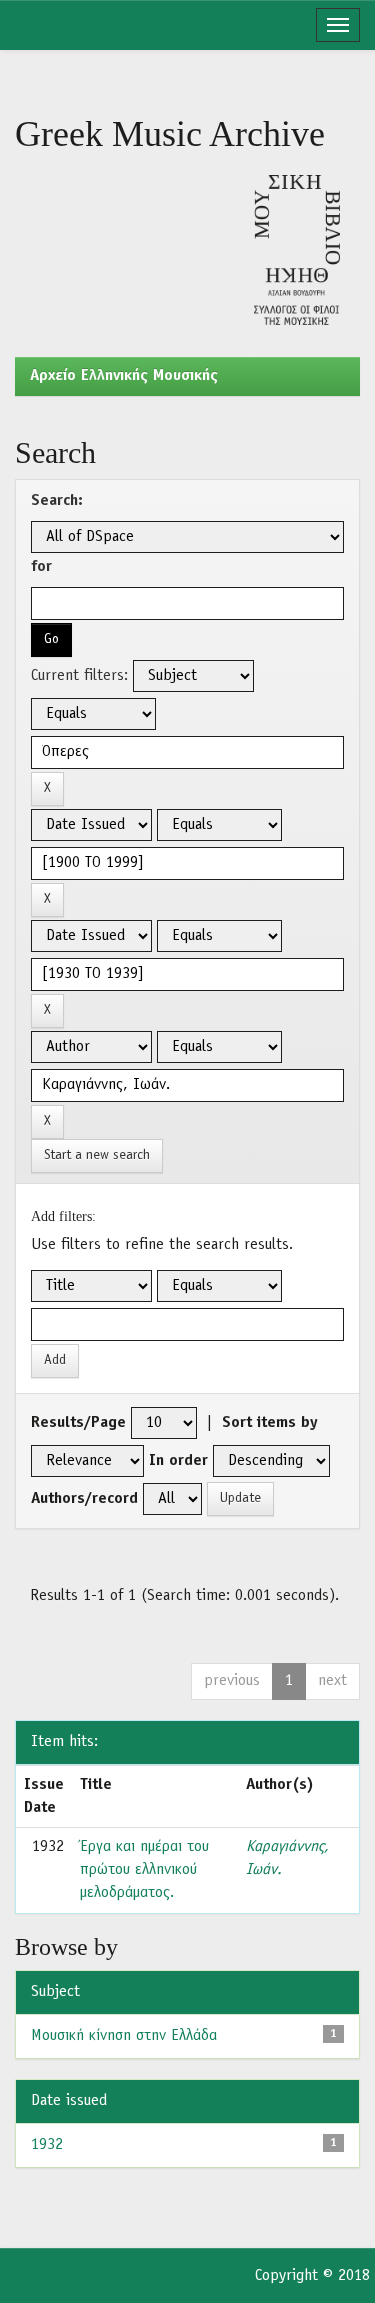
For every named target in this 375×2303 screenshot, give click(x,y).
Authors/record (84, 1499)
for (41, 567)
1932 (47, 2145)
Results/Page (78, 1423)
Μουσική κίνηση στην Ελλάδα (124, 2036)
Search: (57, 501)
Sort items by (270, 1423)
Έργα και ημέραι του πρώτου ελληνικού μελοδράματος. (144, 1870)
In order (178, 1461)
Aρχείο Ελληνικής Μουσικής (124, 376)
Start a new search (97, 1155)
